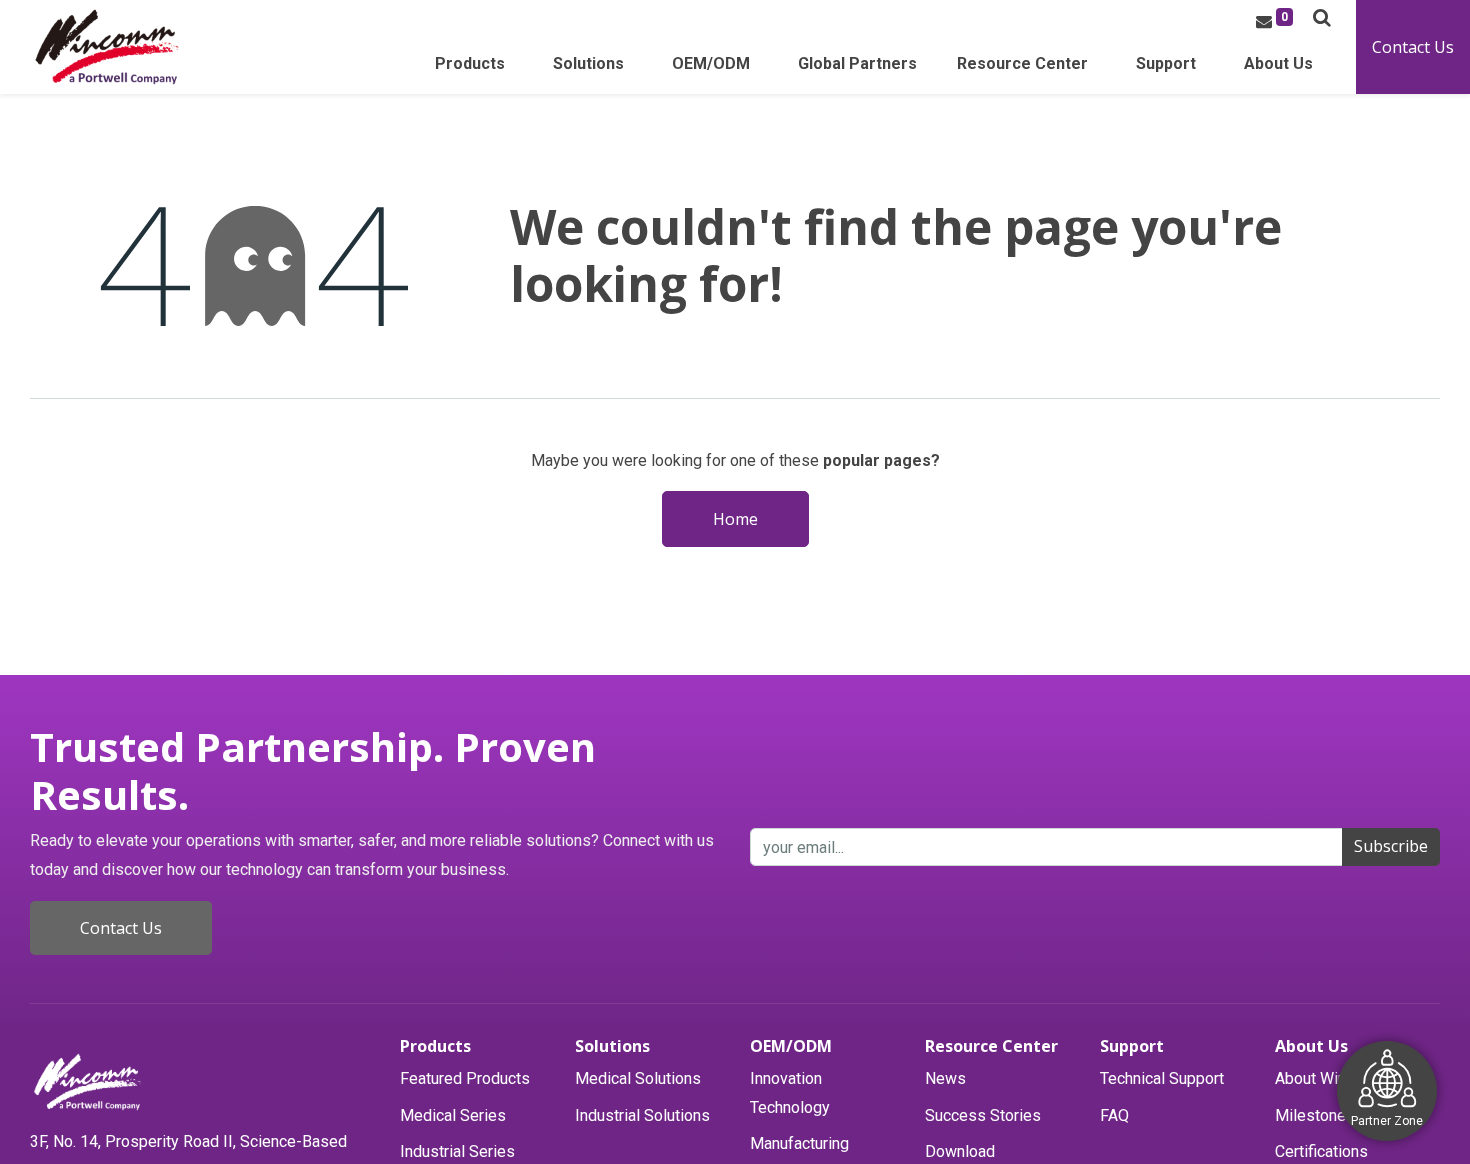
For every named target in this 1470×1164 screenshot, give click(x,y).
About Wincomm (1332, 1078)
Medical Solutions (638, 1078)
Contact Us (1413, 47)
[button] (1322, 17)
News (945, 1078)
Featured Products (465, 1078)
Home (735, 519)
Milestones (1315, 1115)
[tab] (477, 1046)
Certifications (1321, 1151)
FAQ (1114, 1115)
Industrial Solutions (642, 1115)
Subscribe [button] (1391, 846)
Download (960, 1151)
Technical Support (1162, 1078)
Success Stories (983, 1115)
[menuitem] (857, 69)
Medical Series (453, 1115)
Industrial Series (457, 1151)
